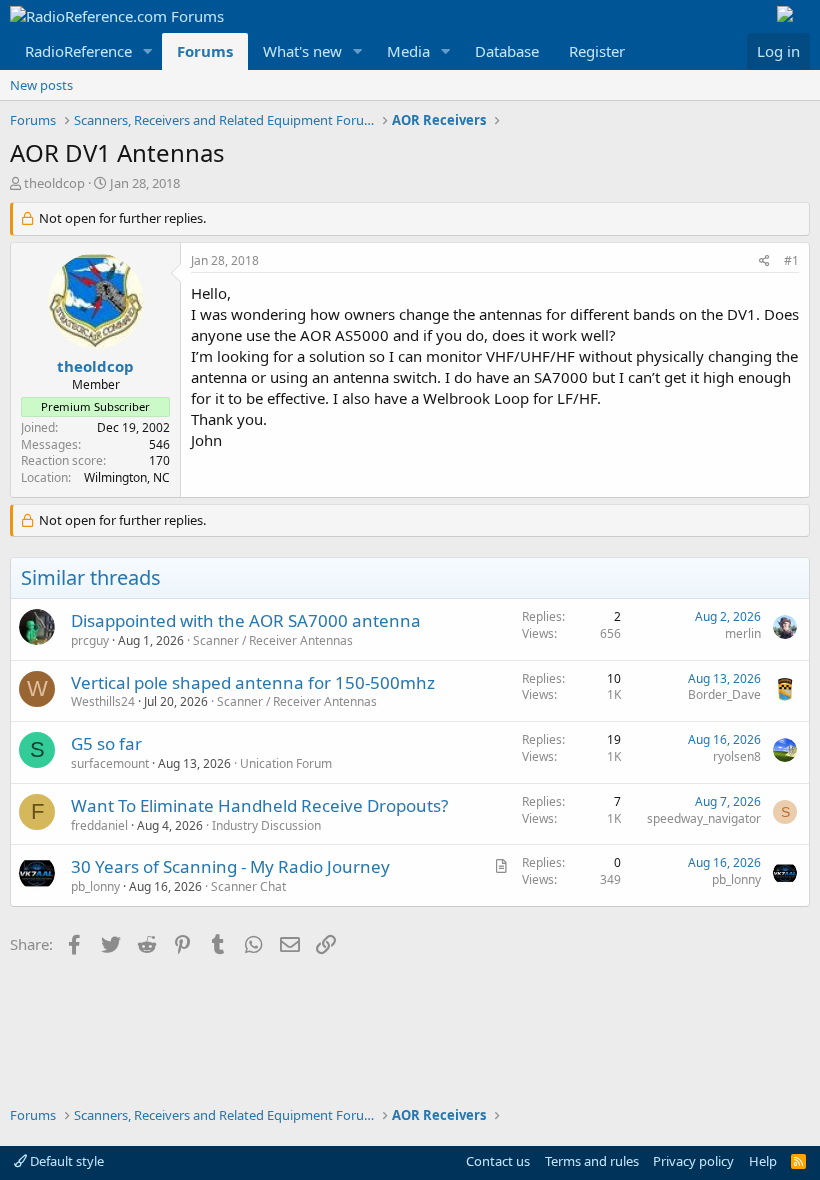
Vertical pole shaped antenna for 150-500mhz (253, 682)
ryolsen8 (737, 756)
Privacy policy (693, 1161)
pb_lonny (95, 886)
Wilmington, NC (127, 477)
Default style (65, 1161)
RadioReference (78, 51)
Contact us (498, 1161)
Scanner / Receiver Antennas (273, 640)
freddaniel (99, 825)
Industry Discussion (266, 825)
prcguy (90, 640)
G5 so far (106, 743)
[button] (148, 51)
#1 (791, 260)
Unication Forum (286, 763)
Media (408, 51)
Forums (205, 51)
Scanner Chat (248, 886)
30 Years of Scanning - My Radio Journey (230, 866)
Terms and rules (592, 1161)
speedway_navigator (704, 818)
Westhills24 (103, 701)
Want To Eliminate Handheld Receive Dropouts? (259, 805)
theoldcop (54, 183)
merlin (743, 633)
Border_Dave (724, 694)
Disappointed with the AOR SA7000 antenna (246, 620)
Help (763, 1161)
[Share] (764, 261)
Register (597, 51)
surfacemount (110, 763)
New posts (41, 85)
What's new (302, 51)
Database (507, 51)
